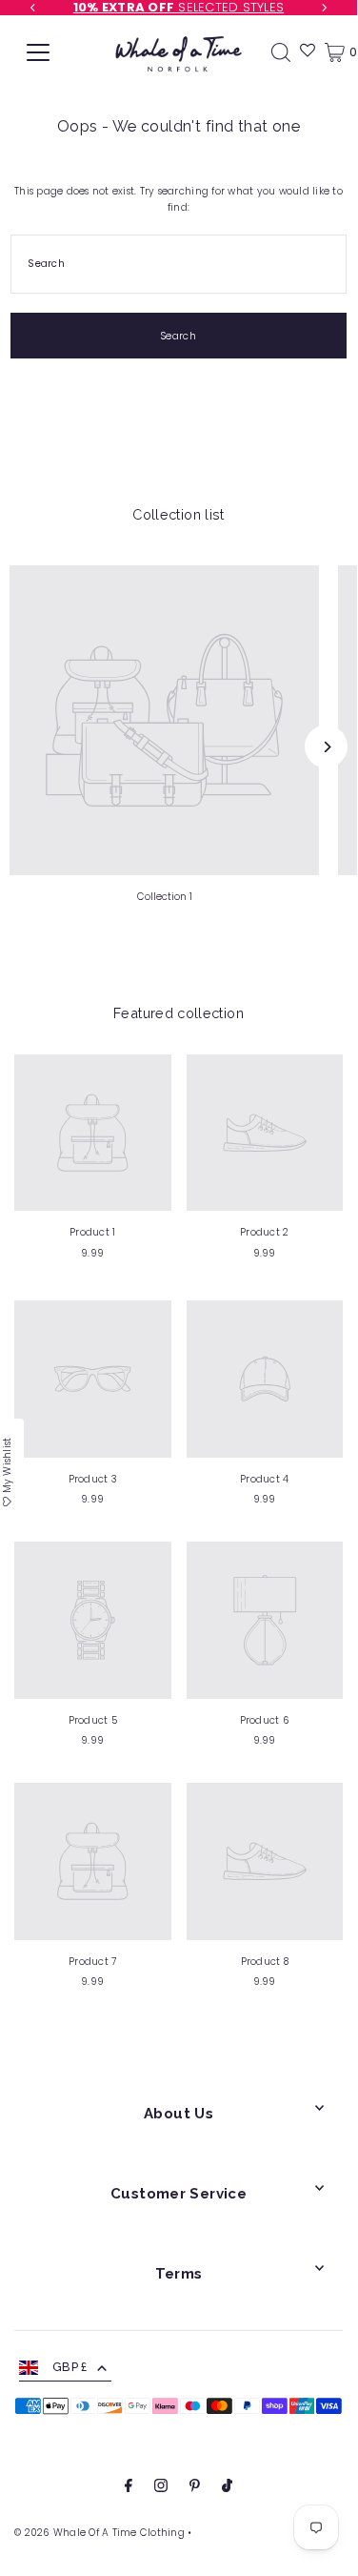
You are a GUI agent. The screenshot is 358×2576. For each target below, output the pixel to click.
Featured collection (179, 1013)
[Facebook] (129, 2488)
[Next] (326, 747)
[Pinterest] (195, 2488)
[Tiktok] (227, 2488)
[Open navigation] (38, 52)
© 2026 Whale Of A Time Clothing (99, 2533)
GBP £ (70, 2367)
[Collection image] (164, 720)
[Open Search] (281, 52)
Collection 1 (165, 897)
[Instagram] (161, 2488)
